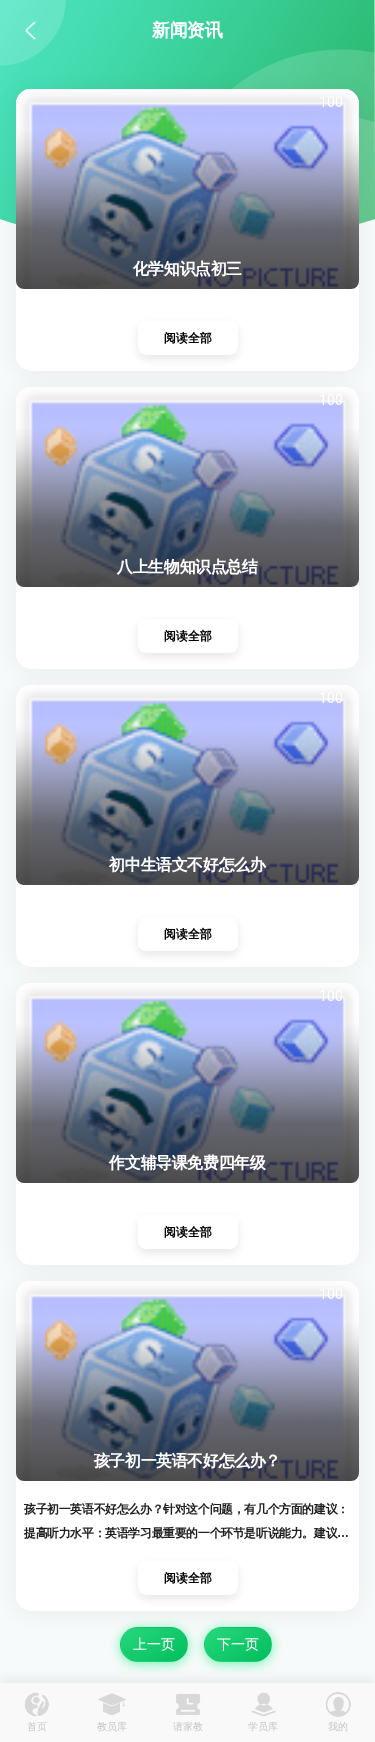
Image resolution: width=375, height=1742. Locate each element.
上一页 (154, 1644)
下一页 (238, 1644)
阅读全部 (188, 338)
